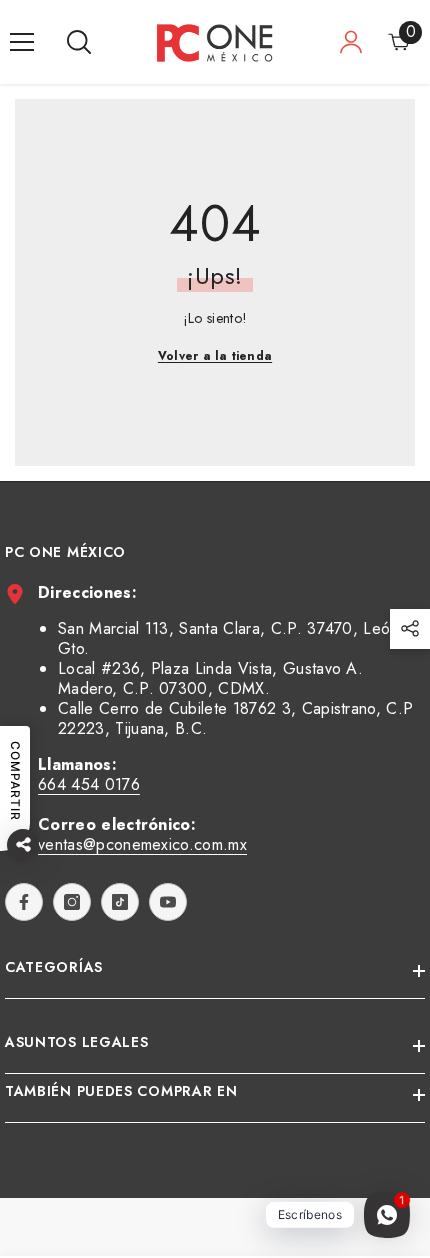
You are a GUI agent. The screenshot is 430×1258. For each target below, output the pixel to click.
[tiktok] (120, 902)
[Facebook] (24, 902)
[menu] (22, 42)
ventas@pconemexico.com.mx (142, 844)
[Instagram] (72, 902)
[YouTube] (168, 902)
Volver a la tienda (215, 356)
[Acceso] (351, 42)
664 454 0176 (89, 784)
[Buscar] (79, 42)
